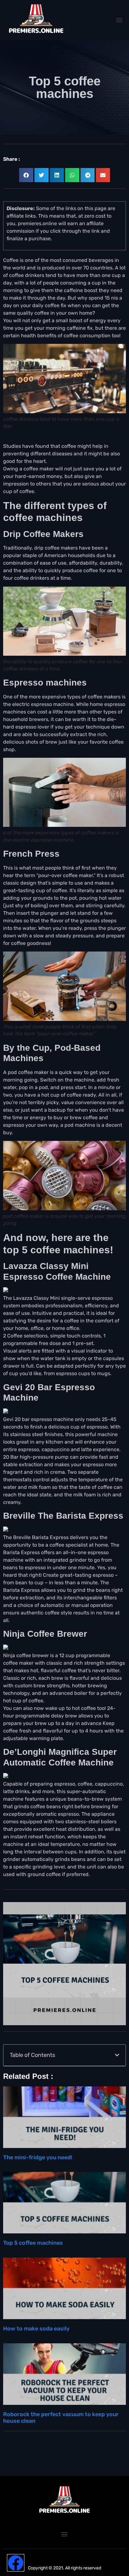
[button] (119, 20)
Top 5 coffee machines (33, 2243)
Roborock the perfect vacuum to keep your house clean (61, 2418)
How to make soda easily (36, 2329)
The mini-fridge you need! (38, 2157)
